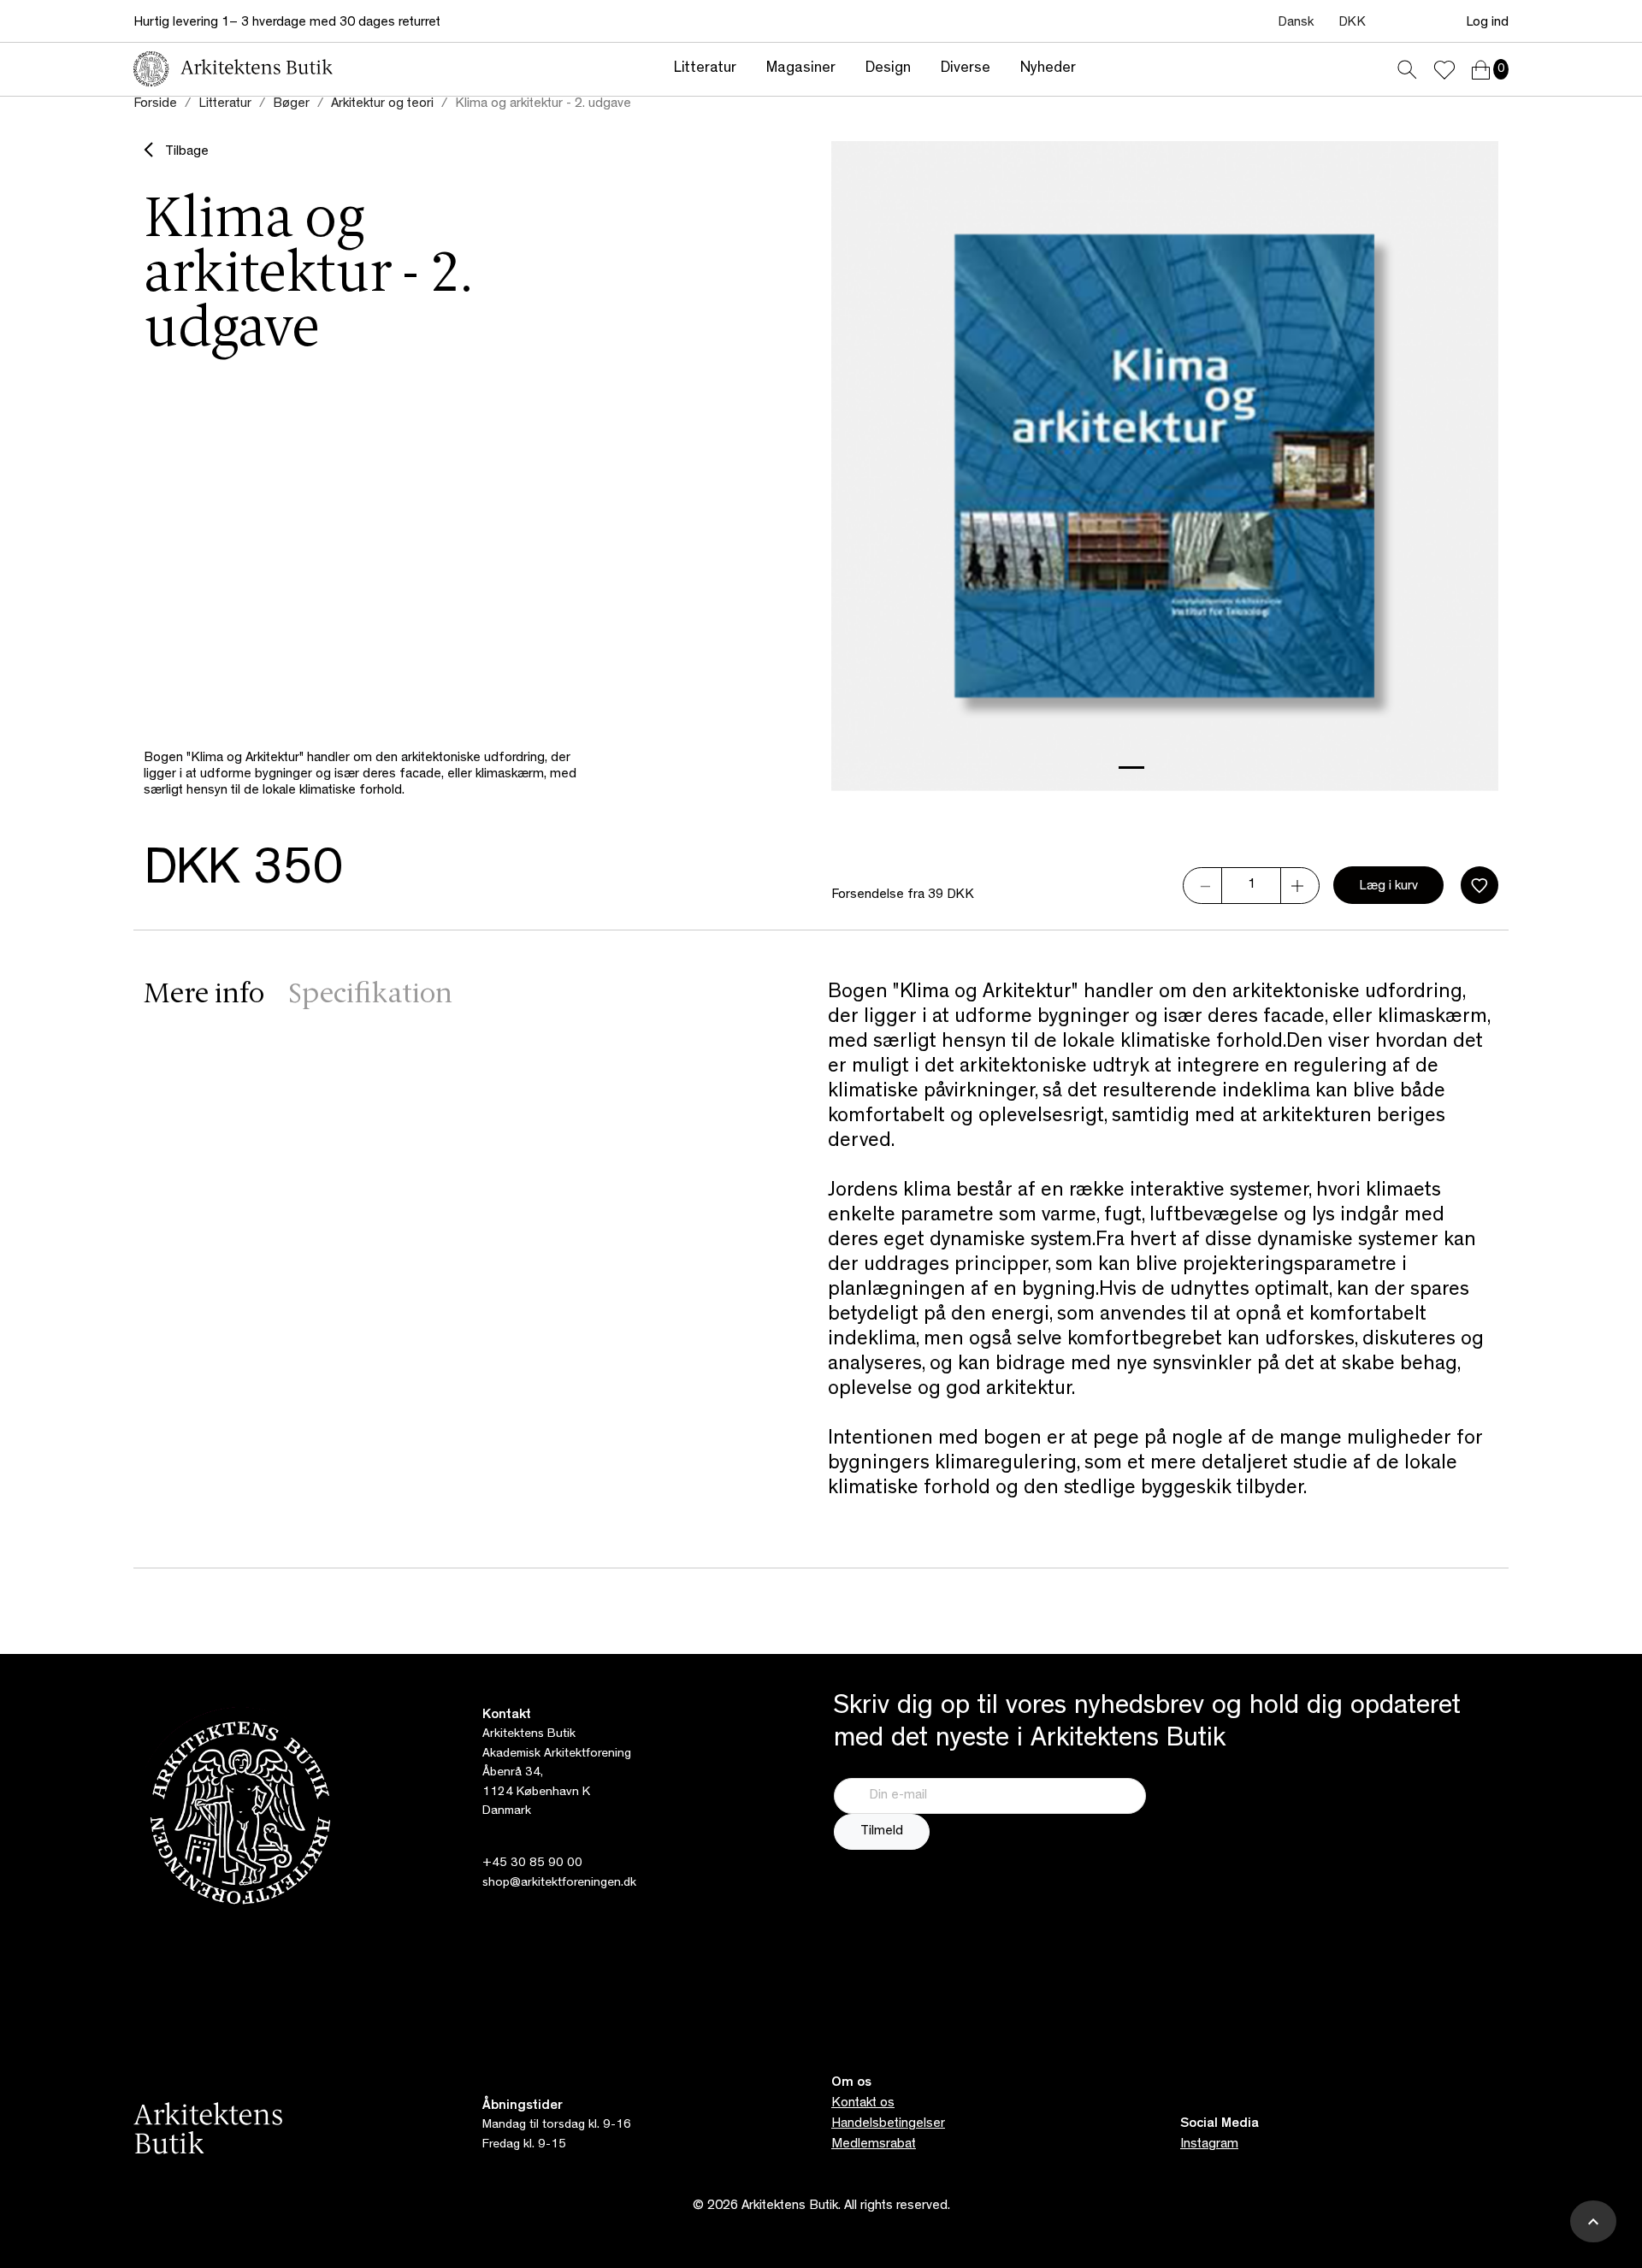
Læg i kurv (1388, 887)
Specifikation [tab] (370, 995)
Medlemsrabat (874, 2145)
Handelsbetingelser (888, 2124)
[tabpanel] (1163, 1242)
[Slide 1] (1131, 768)
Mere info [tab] (204, 995)
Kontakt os (863, 2104)
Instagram (1209, 2145)
